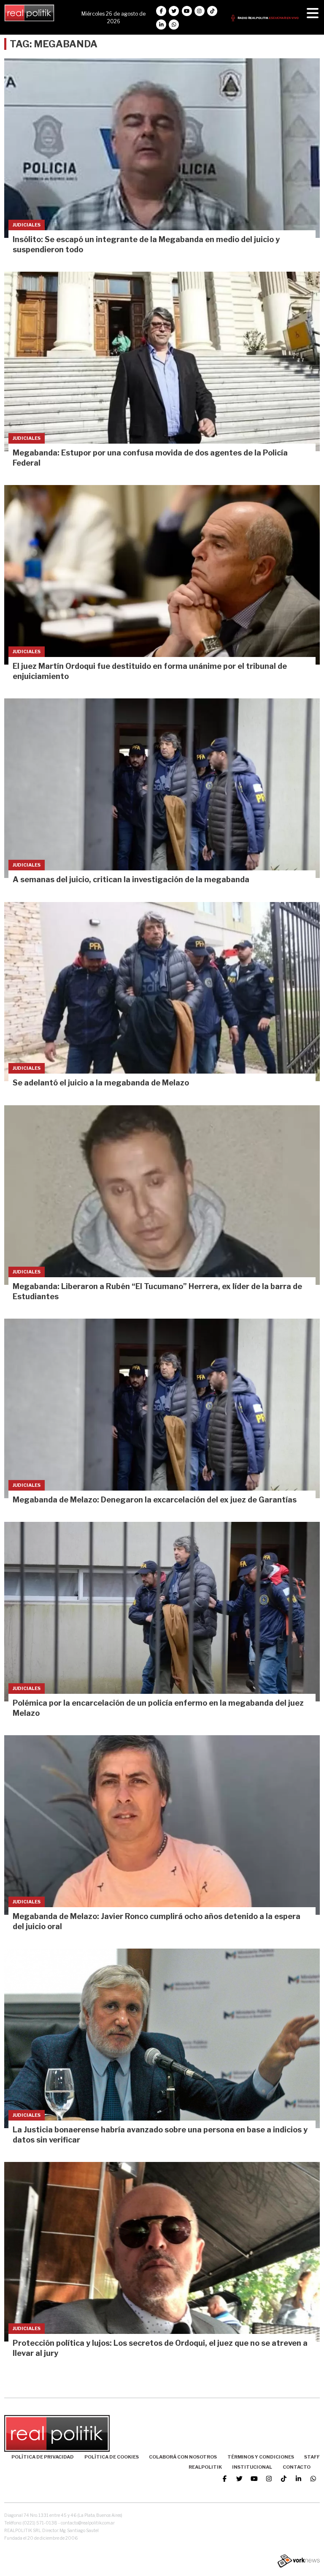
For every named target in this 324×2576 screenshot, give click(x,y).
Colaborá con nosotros (183, 2457)
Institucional (252, 2467)
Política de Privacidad (43, 2457)
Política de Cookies (112, 2457)
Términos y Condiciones (261, 2457)
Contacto (297, 2467)
